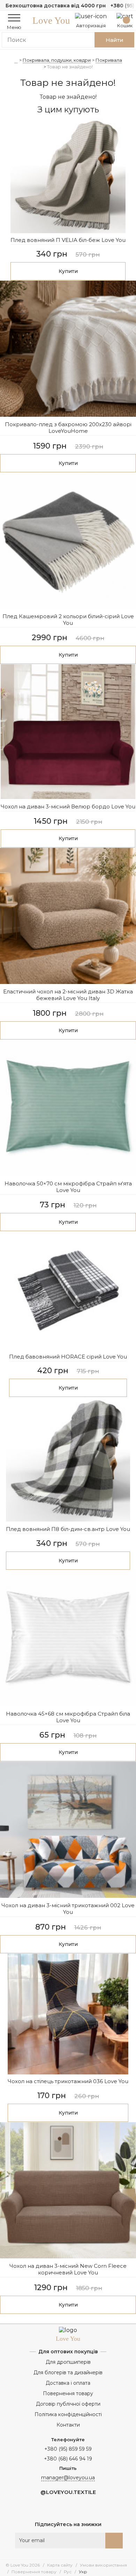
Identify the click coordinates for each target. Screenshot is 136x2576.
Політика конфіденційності (68, 2414)
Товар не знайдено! (70, 67)
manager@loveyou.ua (68, 2478)
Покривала (109, 60)
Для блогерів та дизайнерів (68, 2373)
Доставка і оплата (68, 2383)
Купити (68, 271)
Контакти (68, 2425)
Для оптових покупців (68, 2352)
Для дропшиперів (68, 2362)
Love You (51, 21)
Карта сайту (60, 2565)
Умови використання (103, 2565)
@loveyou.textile (68, 2492)
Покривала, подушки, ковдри (57, 60)
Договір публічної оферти (68, 2404)
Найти (115, 40)
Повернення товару (68, 2393)
